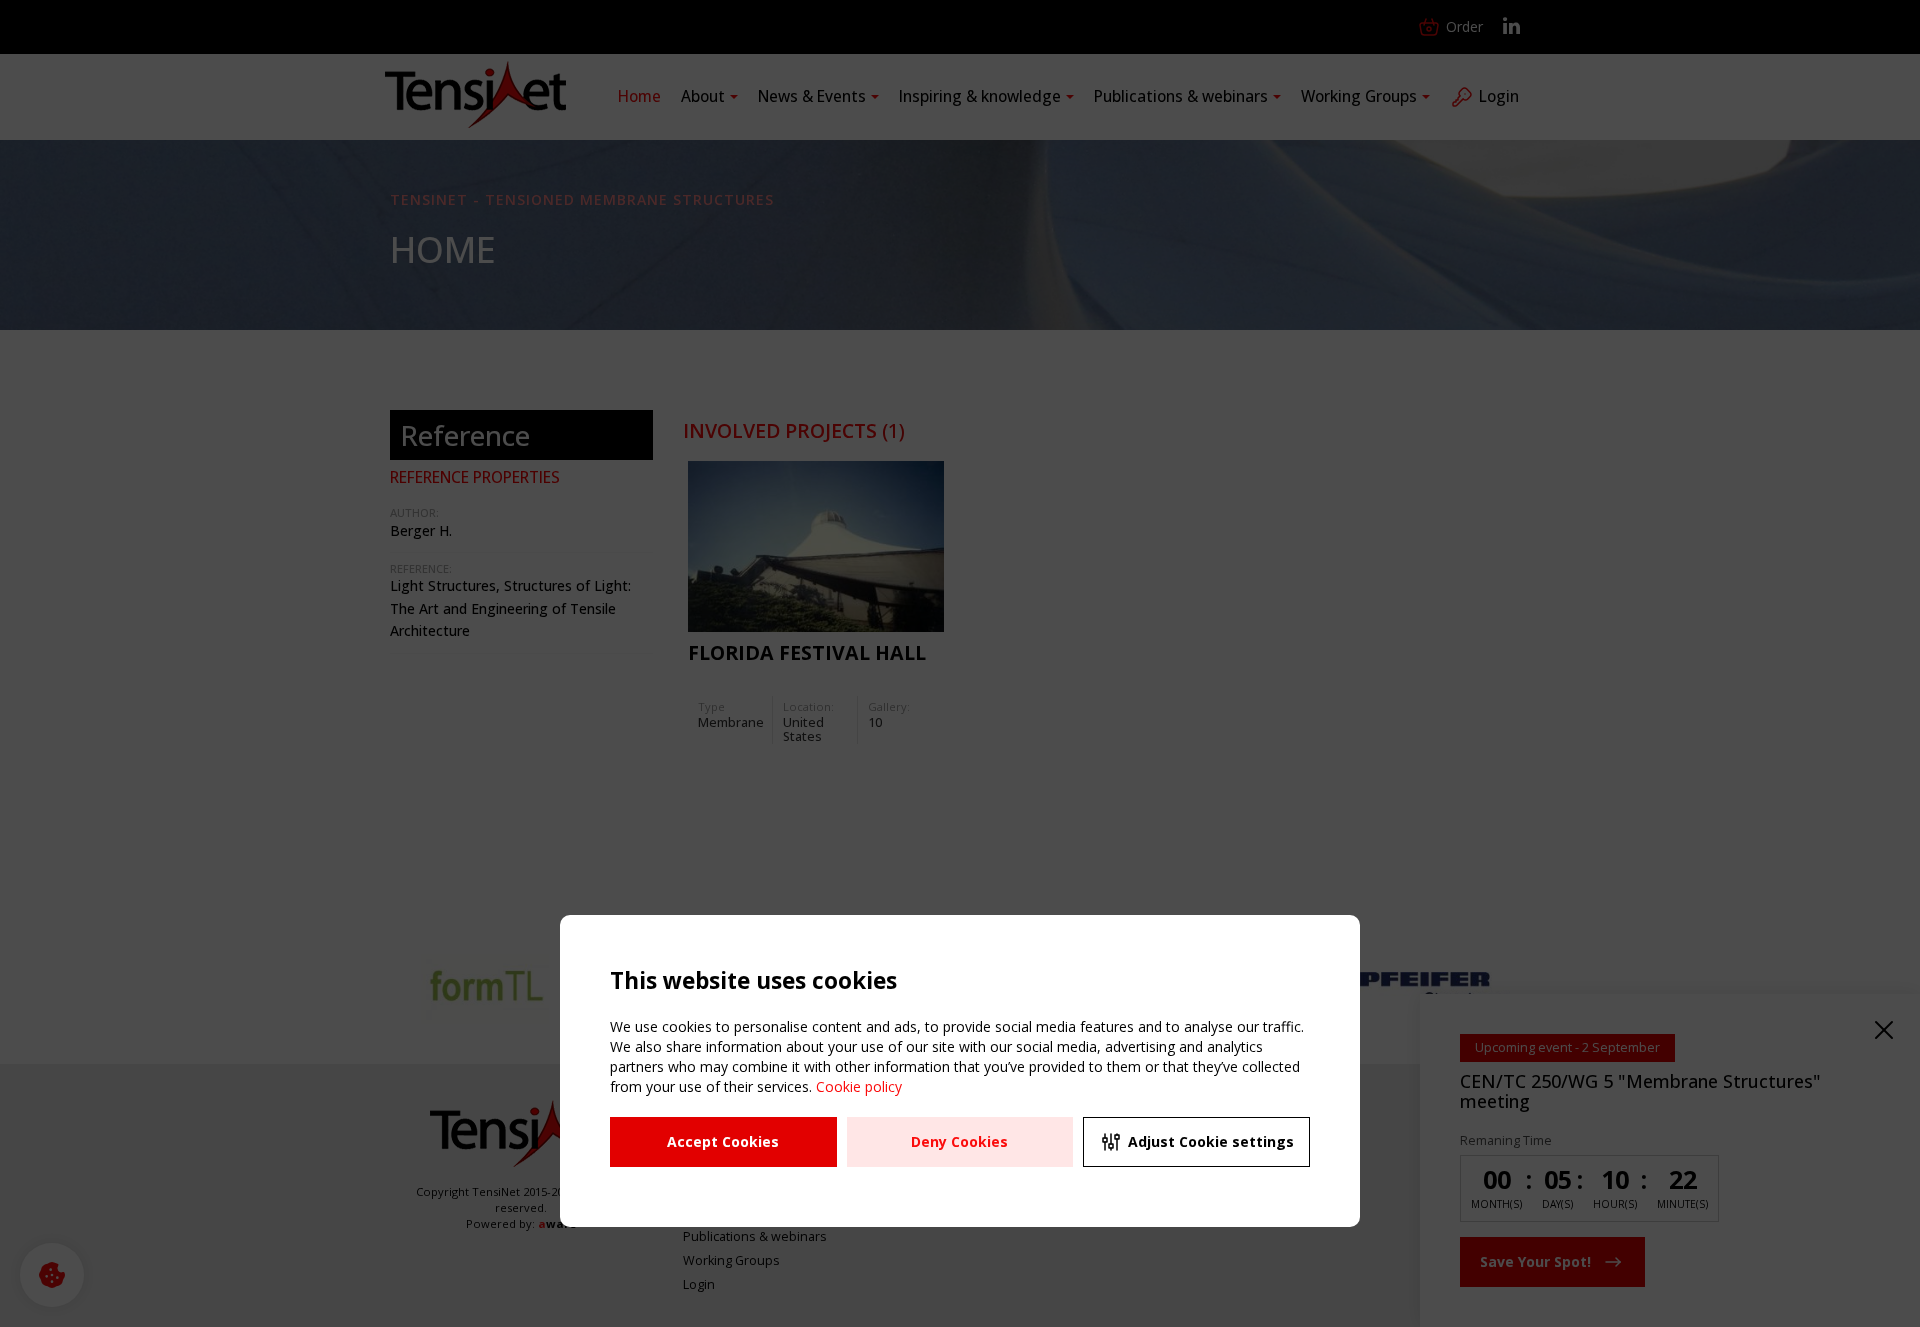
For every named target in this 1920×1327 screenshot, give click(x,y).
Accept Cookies (723, 1141)
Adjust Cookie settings (1211, 1141)
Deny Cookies (959, 1141)
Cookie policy (859, 1086)
